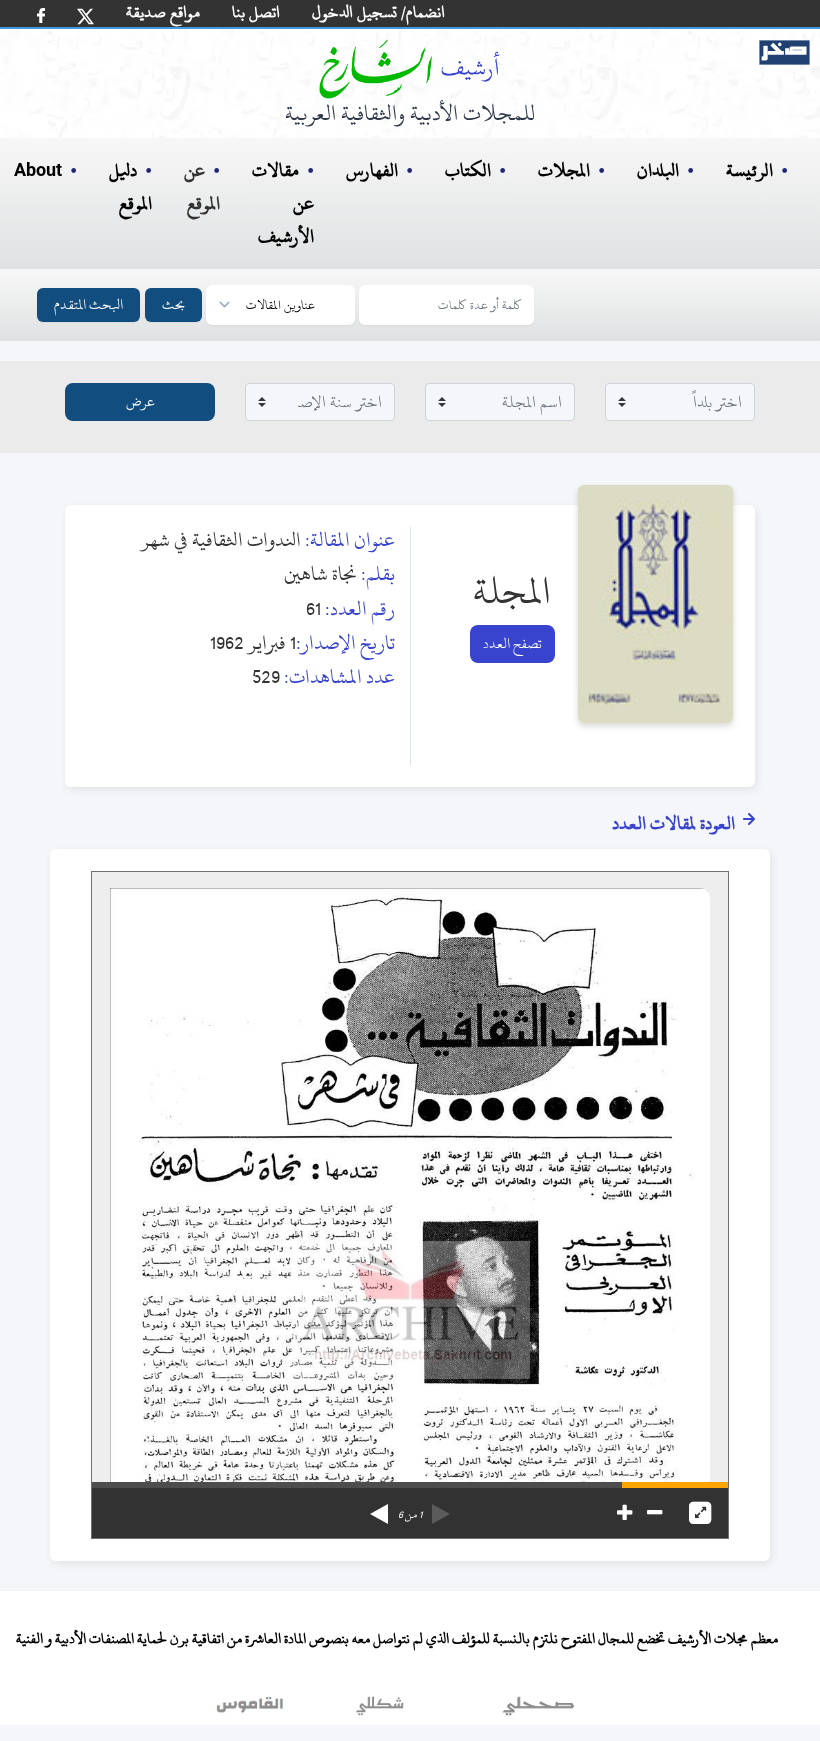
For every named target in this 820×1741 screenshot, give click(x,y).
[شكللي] (380, 1710)
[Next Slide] (379, 1507)
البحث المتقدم (88, 304)
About (38, 171)
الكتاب (468, 170)
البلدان (658, 170)
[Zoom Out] (654, 1513)
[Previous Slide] (441, 1507)
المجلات (564, 170)
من (410, 1515)
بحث (173, 304)
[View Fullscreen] (700, 1513)
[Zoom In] (624, 1513)
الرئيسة (749, 170)
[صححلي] (538, 1710)
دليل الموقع (130, 187)
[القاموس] (252, 1710)
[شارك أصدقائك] (41, 15)
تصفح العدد (512, 643)
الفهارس (372, 170)
